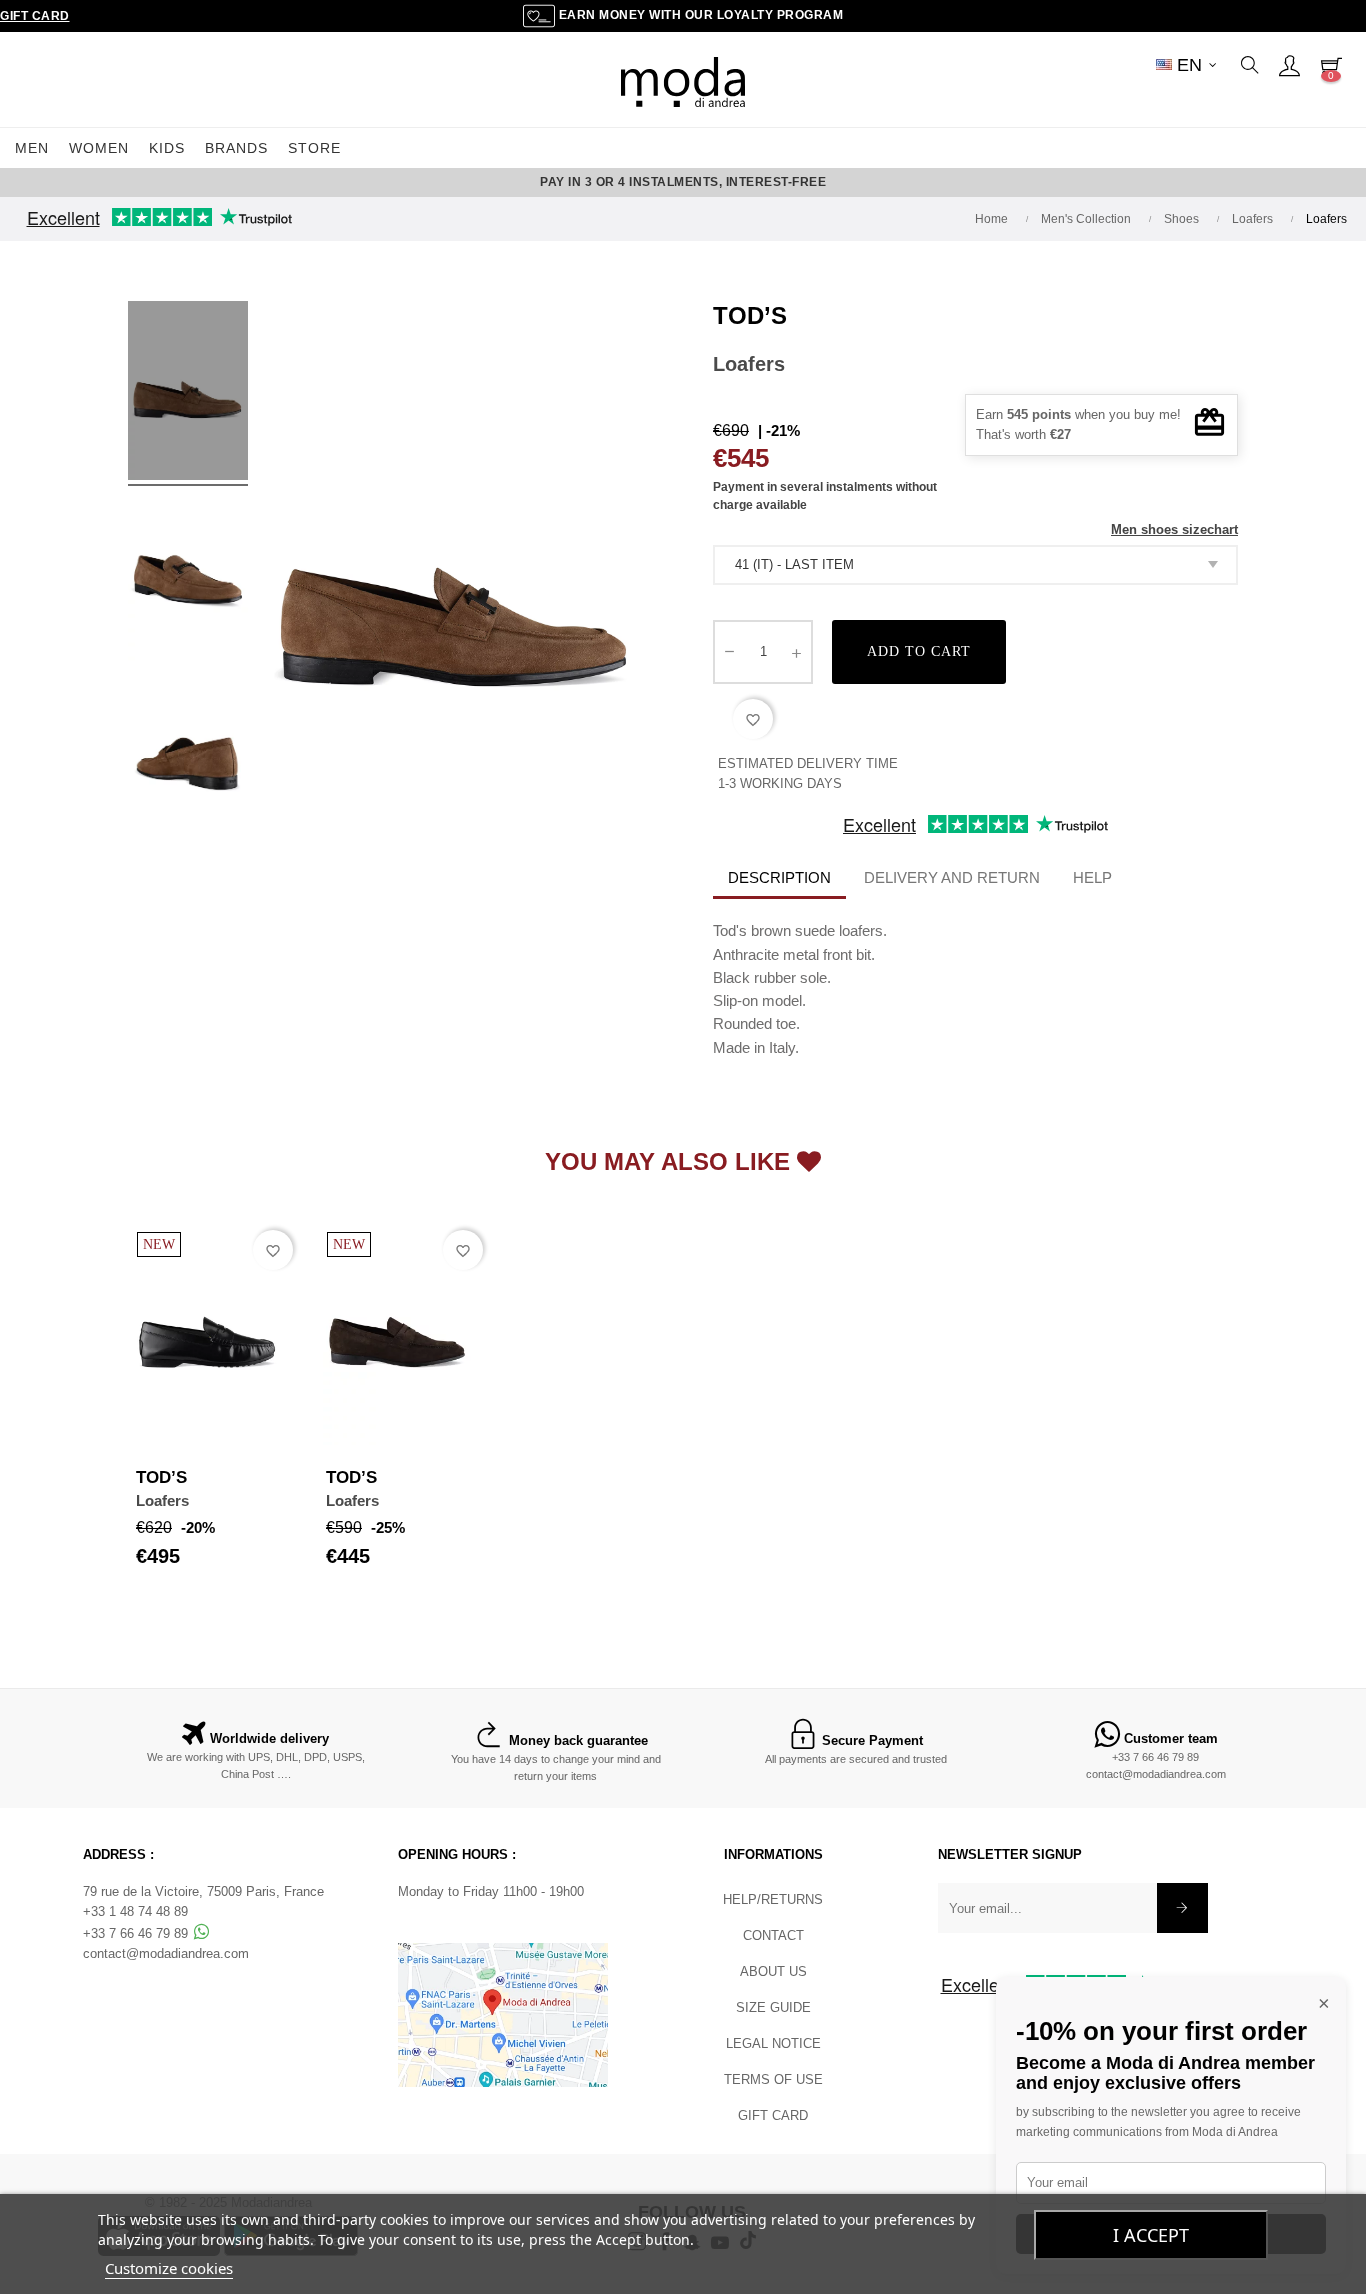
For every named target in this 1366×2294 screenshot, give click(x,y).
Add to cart (919, 651)
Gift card (773, 2115)
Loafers (162, 1500)
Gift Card (35, 16)
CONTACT (773, 1935)
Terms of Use (773, 2079)
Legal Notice (773, 2043)
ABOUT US (773, 1971)
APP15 (815, 182)
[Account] (1289, 65)
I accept (1151, 2235)
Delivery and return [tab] (952, 877)
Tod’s (750, 315)
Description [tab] (779, 877)
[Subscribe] (1182, 1908)
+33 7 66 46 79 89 (1155, 1757)
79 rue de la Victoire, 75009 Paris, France (203, 1891)
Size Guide (773, 2007)
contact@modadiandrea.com (1156, 1774)
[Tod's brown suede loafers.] (188, 394)
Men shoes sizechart (1174, 529)
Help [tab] (1092, 877)
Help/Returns (773, 1899)
